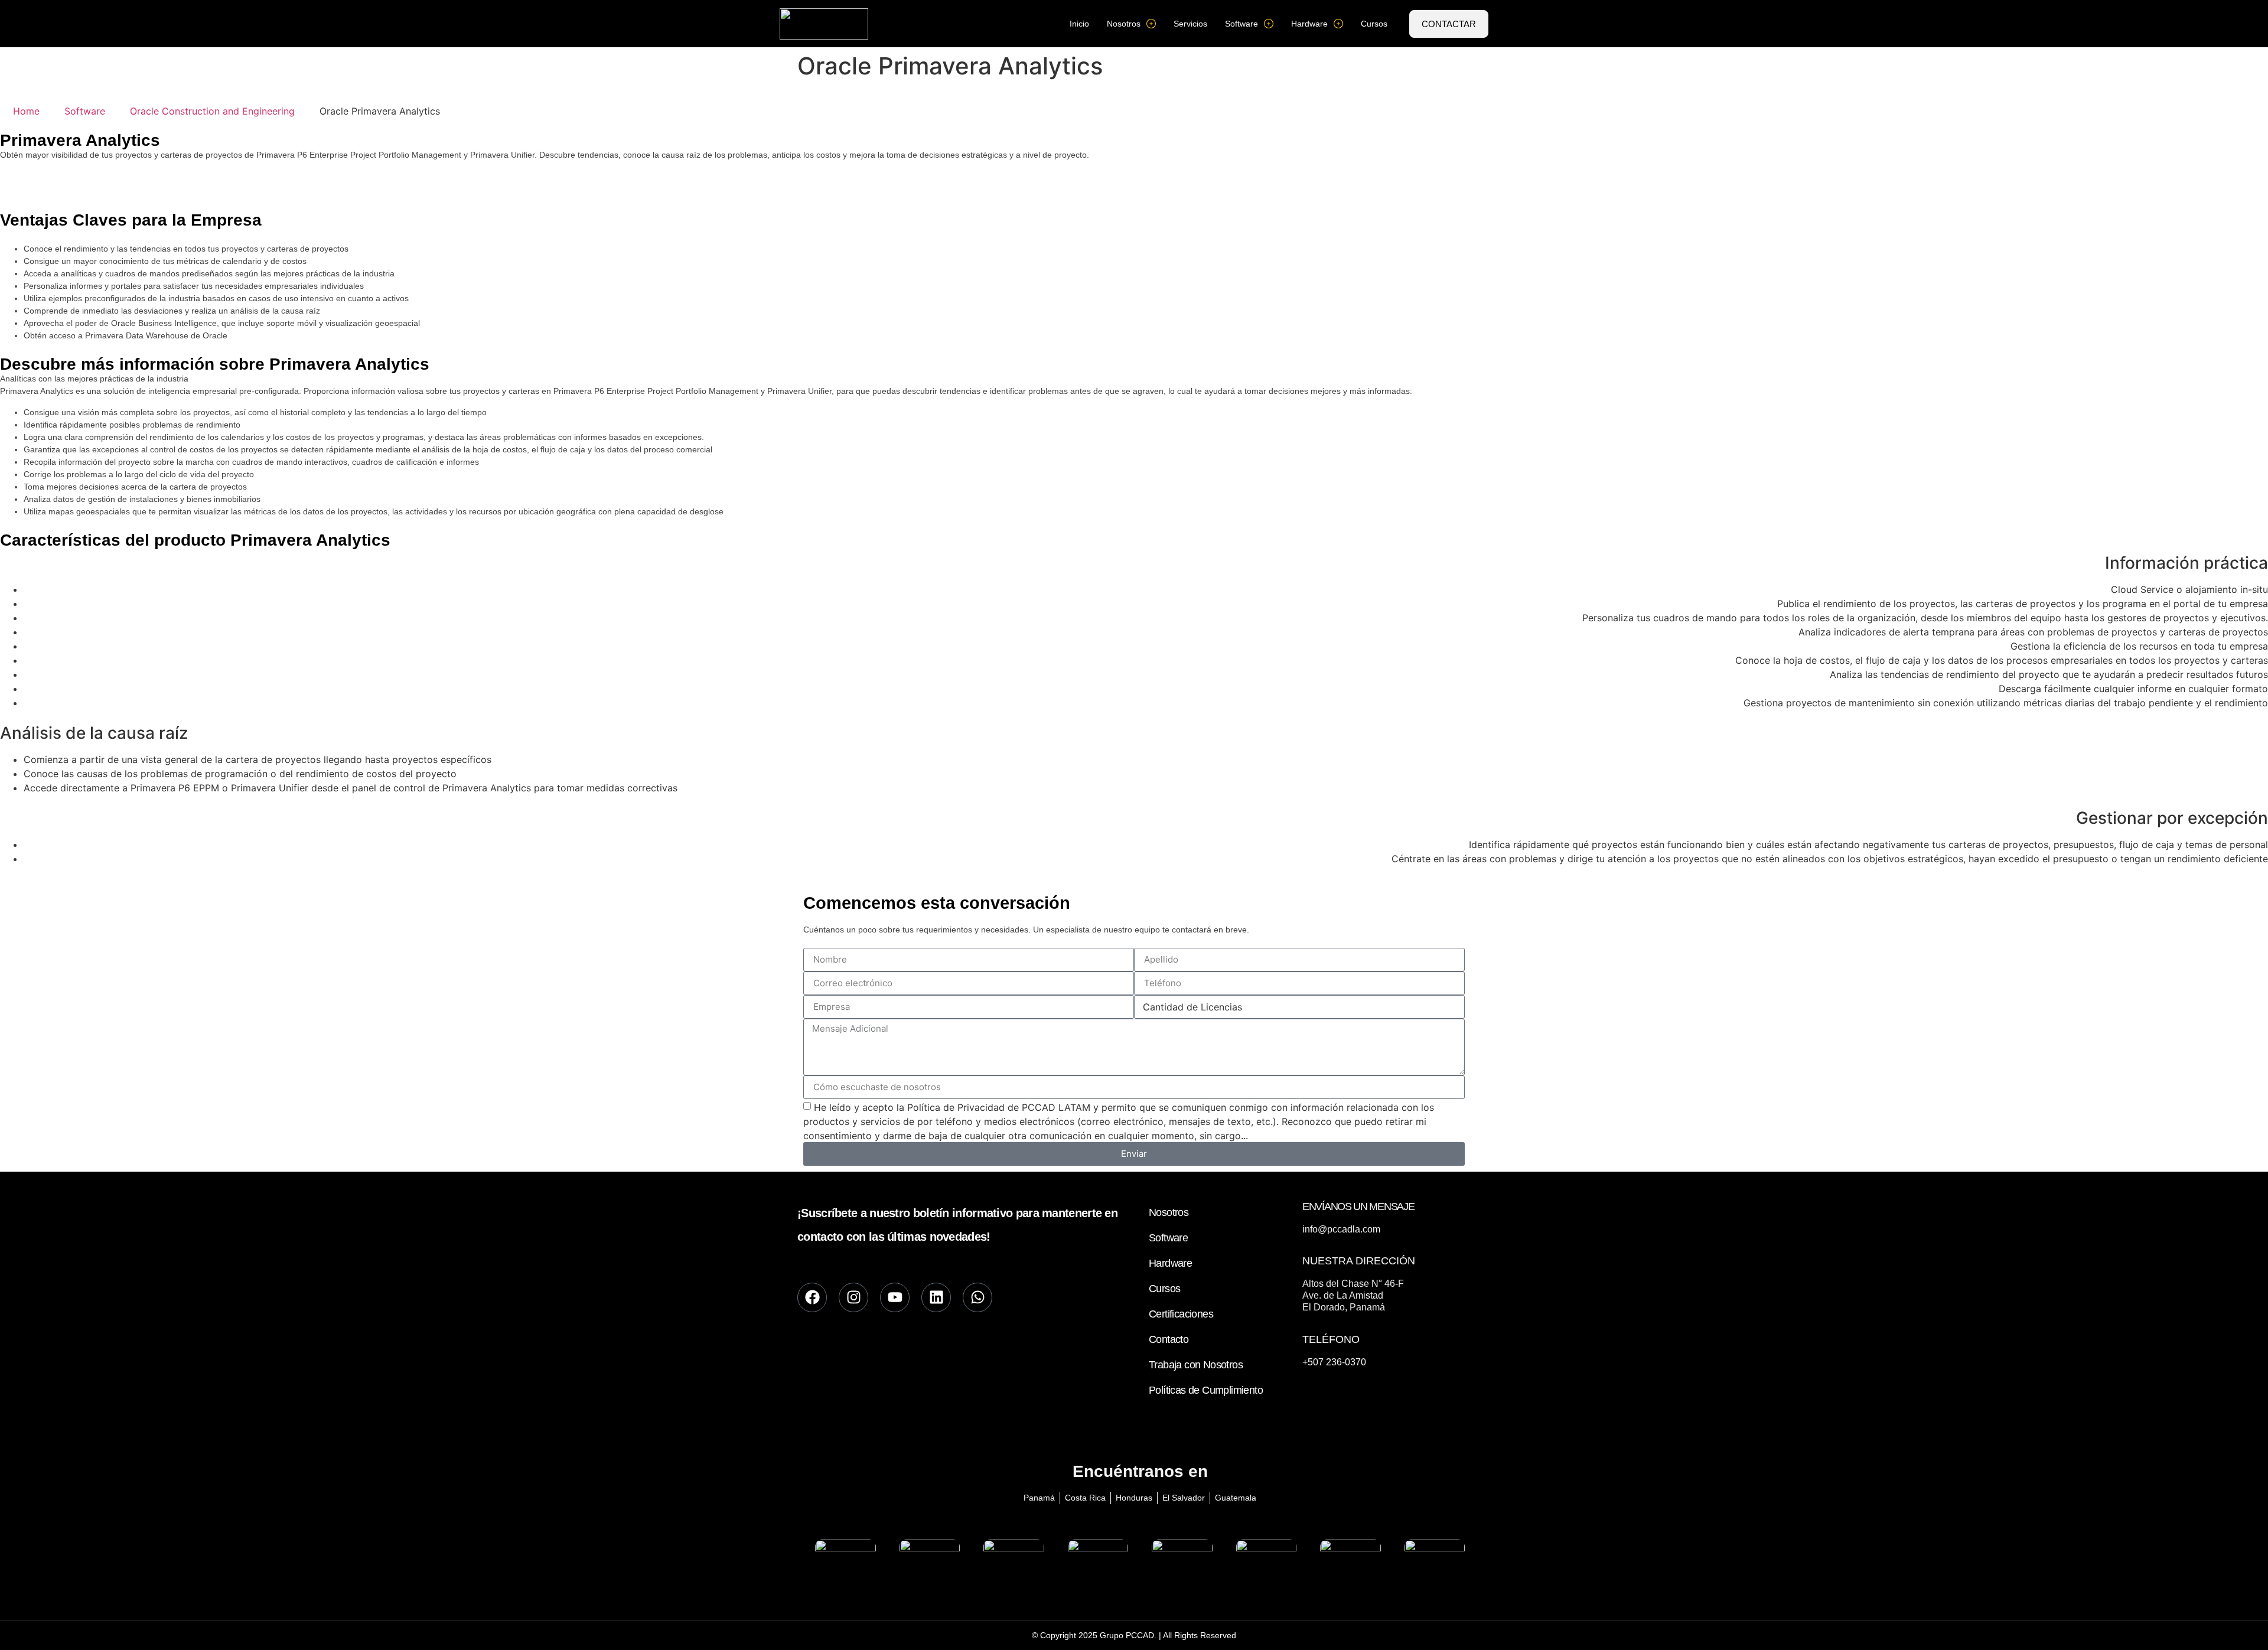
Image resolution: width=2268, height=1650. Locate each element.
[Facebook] (812, 1297)
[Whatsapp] (977, 1297)
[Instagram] (853, 1297)
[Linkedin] (936, 1297)
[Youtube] (895, 1297)
